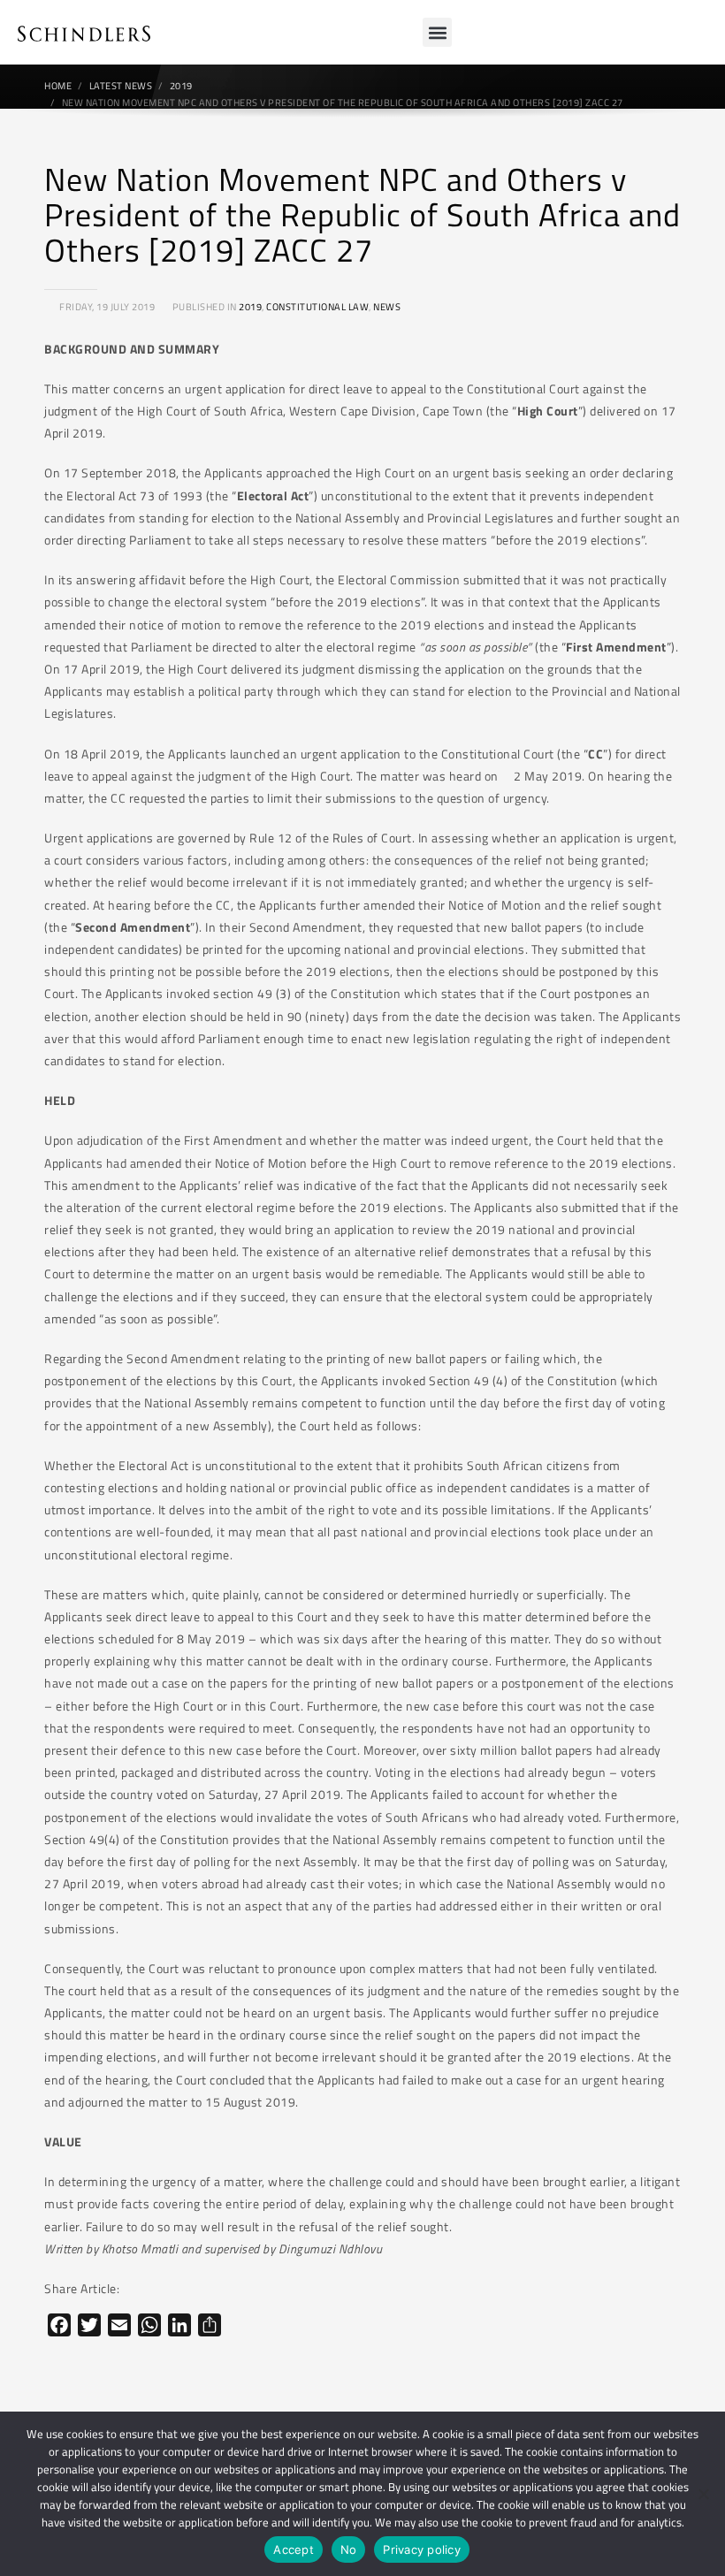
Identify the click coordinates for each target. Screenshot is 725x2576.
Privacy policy (422, 2549)
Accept (294, 2549)
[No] (703, 2494)
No (349, 2549)
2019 (250, 307)
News (387, 307)
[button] (437, 32)
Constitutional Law (317, 307)
